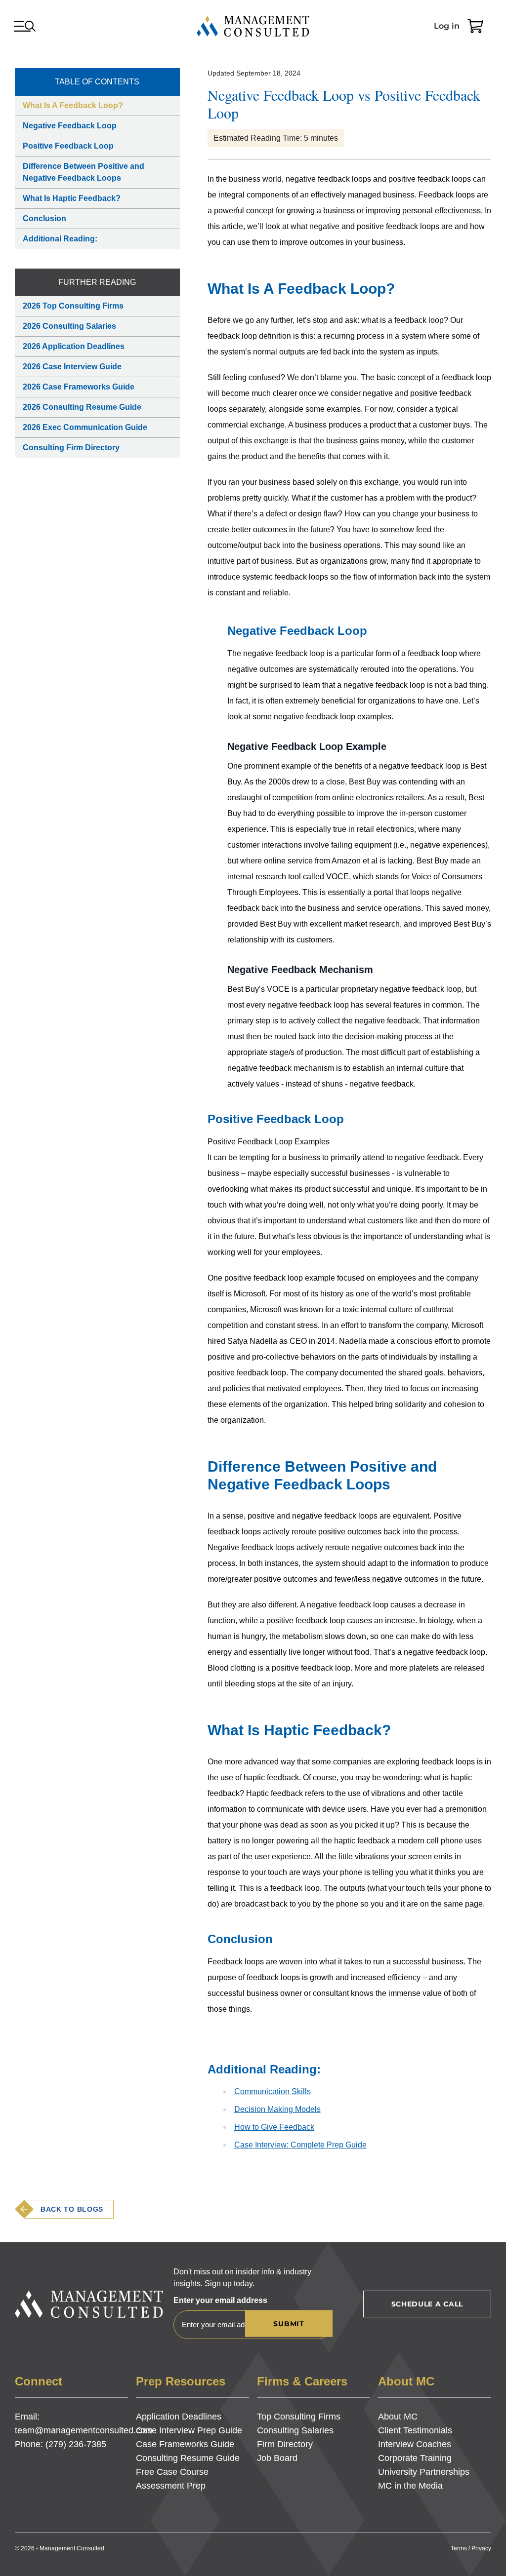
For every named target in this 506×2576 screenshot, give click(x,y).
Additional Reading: (60, 239)
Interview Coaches (415, 2444)
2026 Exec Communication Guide (85, 427)
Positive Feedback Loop (68, 146)
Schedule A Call (427, 2304)
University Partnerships (424, 2472)
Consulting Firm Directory (71, 448)
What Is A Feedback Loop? (73, 105)
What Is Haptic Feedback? (72, 198)
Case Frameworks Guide (185, 2444)
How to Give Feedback (274, 2127)
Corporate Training (415, 2458)
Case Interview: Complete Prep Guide (300, 2145)
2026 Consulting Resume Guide (82, 407)
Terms (459, 2548)
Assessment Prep (171, 2486)
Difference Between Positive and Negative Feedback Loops (84, 172)
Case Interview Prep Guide (189, 2430)
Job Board (277, 2458)
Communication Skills (273, 2091)
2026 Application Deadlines (74, 346)
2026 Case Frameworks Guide (79, 387)
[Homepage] (253, 26)
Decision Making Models (277, 2109)
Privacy (481, 2548)
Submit (289, 2324)
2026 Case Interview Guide (72, 367)
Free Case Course (172, 2472)
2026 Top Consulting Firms (73, 306)
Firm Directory (285, 2444)
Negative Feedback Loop (70, 126)
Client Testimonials (415, 2430)
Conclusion (44, 218)
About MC (398, 2417)
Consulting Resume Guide (188, 2458)
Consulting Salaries (295, 2430)
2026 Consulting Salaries (69, 326)
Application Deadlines (179, 2417)
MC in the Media (410, 2486)
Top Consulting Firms (299, 2417)
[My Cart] (475, 26)
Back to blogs (72, 2209)
